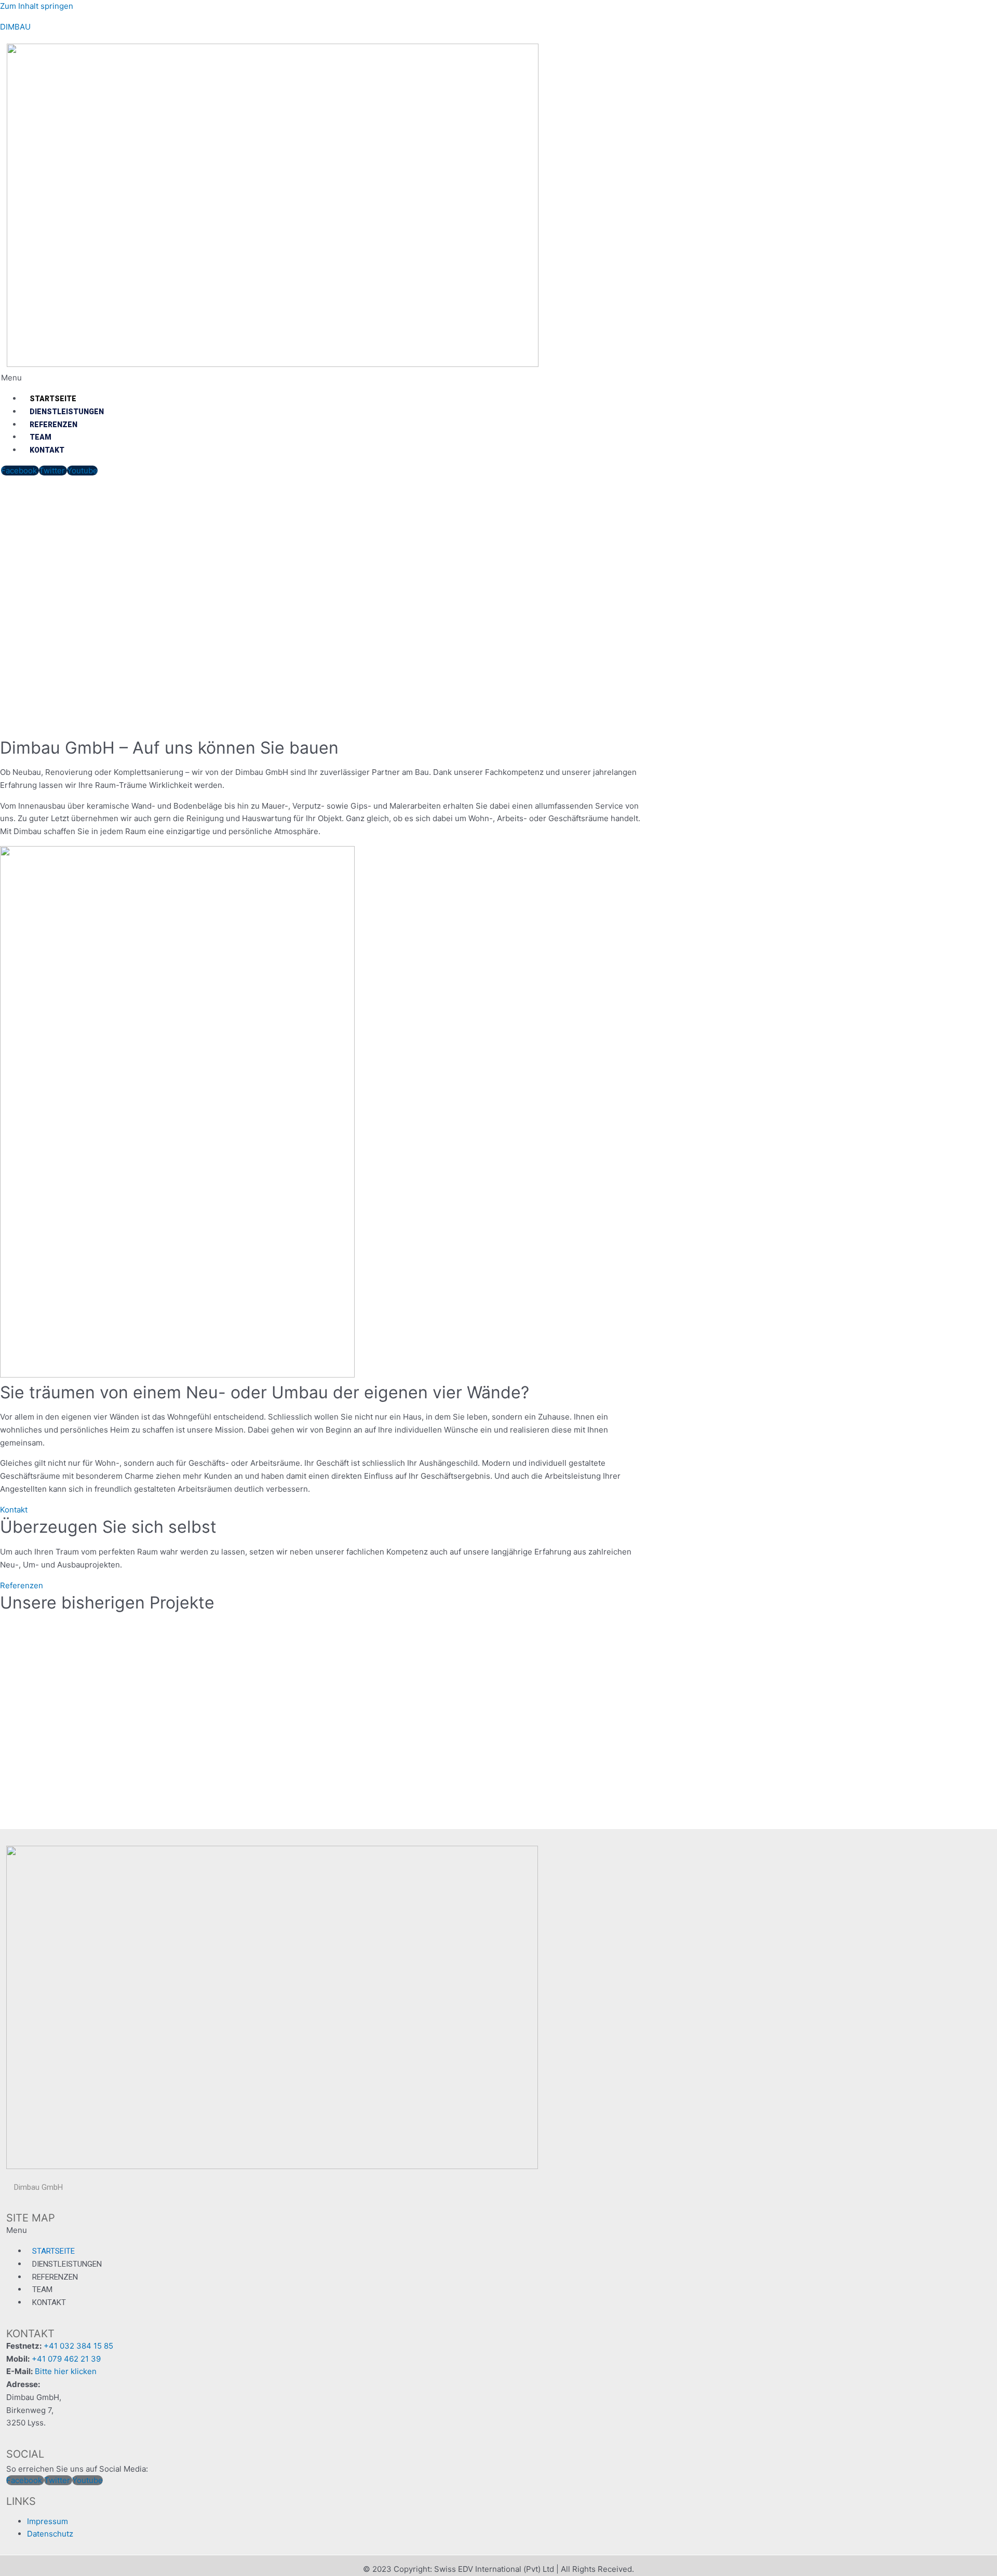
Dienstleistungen (67, 412)
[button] (385, 378)
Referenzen (53, 425)
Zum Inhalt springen (37, 6)
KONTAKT (47, 450)
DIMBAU (15, 27)
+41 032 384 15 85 (78, 2346)
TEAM (41, 437)
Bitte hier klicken (66, 2371)
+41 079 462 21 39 (66, 2359)
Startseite (53, 399)
